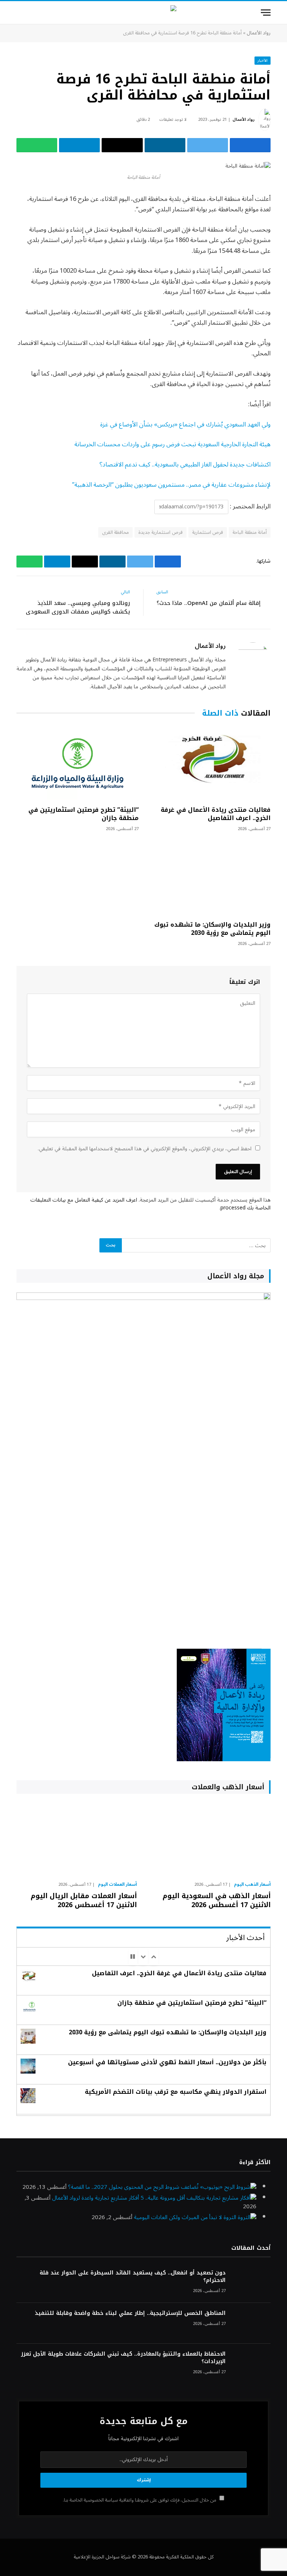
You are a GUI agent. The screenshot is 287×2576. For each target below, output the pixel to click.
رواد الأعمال (259, 33)
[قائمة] (266, 13)
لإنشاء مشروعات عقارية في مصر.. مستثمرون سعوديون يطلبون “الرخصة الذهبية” (171, 485)
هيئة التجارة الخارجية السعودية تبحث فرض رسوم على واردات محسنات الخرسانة (172, 444)
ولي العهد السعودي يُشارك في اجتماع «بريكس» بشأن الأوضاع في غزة (185, 424)
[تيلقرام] (79, 145)
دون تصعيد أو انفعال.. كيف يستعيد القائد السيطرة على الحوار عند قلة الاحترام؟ (133, 2277)
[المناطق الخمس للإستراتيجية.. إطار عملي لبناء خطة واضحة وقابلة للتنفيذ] (251, 2323)
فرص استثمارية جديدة (161, 532)
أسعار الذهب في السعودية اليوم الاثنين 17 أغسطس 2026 (217, 1901)
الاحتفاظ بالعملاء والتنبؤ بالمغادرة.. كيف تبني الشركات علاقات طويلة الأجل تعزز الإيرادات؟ (123, 2358)
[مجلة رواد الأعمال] (144, 13)
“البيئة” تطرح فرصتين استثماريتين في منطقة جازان (84, 814)
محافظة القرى (115, 532)
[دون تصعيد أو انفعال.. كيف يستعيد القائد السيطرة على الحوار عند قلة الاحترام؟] (251, 2283)
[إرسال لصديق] (122, 145)
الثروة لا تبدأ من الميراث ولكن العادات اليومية (185, 2217)
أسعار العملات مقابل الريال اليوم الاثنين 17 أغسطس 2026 (84, 1901)
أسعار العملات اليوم (117, 1885)
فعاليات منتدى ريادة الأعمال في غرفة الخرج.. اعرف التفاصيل (216, 814)
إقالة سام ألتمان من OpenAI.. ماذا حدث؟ (209, 603)
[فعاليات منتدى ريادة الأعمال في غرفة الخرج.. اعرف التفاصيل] (209, 764)
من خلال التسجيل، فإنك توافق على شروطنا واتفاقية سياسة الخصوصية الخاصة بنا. (140, 2500)
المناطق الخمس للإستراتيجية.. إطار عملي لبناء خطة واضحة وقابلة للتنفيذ (130, 2313)
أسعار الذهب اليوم (252, 1885)
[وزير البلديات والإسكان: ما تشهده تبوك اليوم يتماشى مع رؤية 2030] (209, 879)
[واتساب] (37, 145)
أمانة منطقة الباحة (250, 532)
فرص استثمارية (208, 532)
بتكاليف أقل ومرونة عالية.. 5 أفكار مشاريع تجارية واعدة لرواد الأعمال (128, 2198)
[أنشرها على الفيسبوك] (250, 145)
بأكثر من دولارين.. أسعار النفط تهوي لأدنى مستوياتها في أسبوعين (167, 2062)
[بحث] (20, 13)
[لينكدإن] (165, 145)
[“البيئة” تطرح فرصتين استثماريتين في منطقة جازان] (78, 764)
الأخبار (263, 60)
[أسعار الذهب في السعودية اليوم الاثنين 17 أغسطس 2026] (210, 1839)
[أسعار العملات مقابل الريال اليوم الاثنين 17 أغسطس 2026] (77, 1839)
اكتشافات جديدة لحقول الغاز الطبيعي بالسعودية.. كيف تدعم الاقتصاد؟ (185, 464)
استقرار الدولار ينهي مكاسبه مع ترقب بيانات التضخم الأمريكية (176, 2092)
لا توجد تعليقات (173, 120)
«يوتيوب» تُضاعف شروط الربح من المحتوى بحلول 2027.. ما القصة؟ (145, 2187)
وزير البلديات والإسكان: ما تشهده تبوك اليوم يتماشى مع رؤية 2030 (212, 929)
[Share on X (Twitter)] (208, 145)
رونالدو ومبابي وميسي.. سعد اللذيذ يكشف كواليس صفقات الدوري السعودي (78, 607)
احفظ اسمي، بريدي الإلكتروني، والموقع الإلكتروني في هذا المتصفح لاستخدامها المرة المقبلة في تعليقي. (145, 1149)
